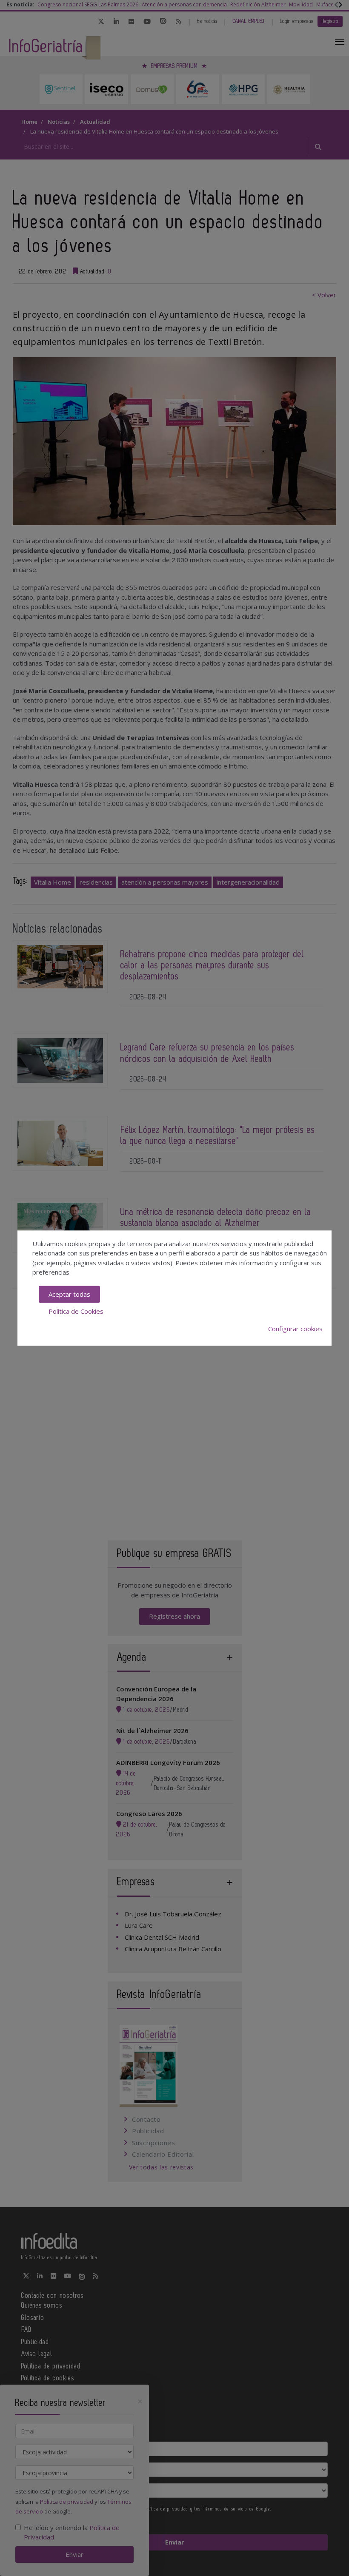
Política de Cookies (76, 1311)
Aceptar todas (69, 1294)
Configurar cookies (295, 1329)
